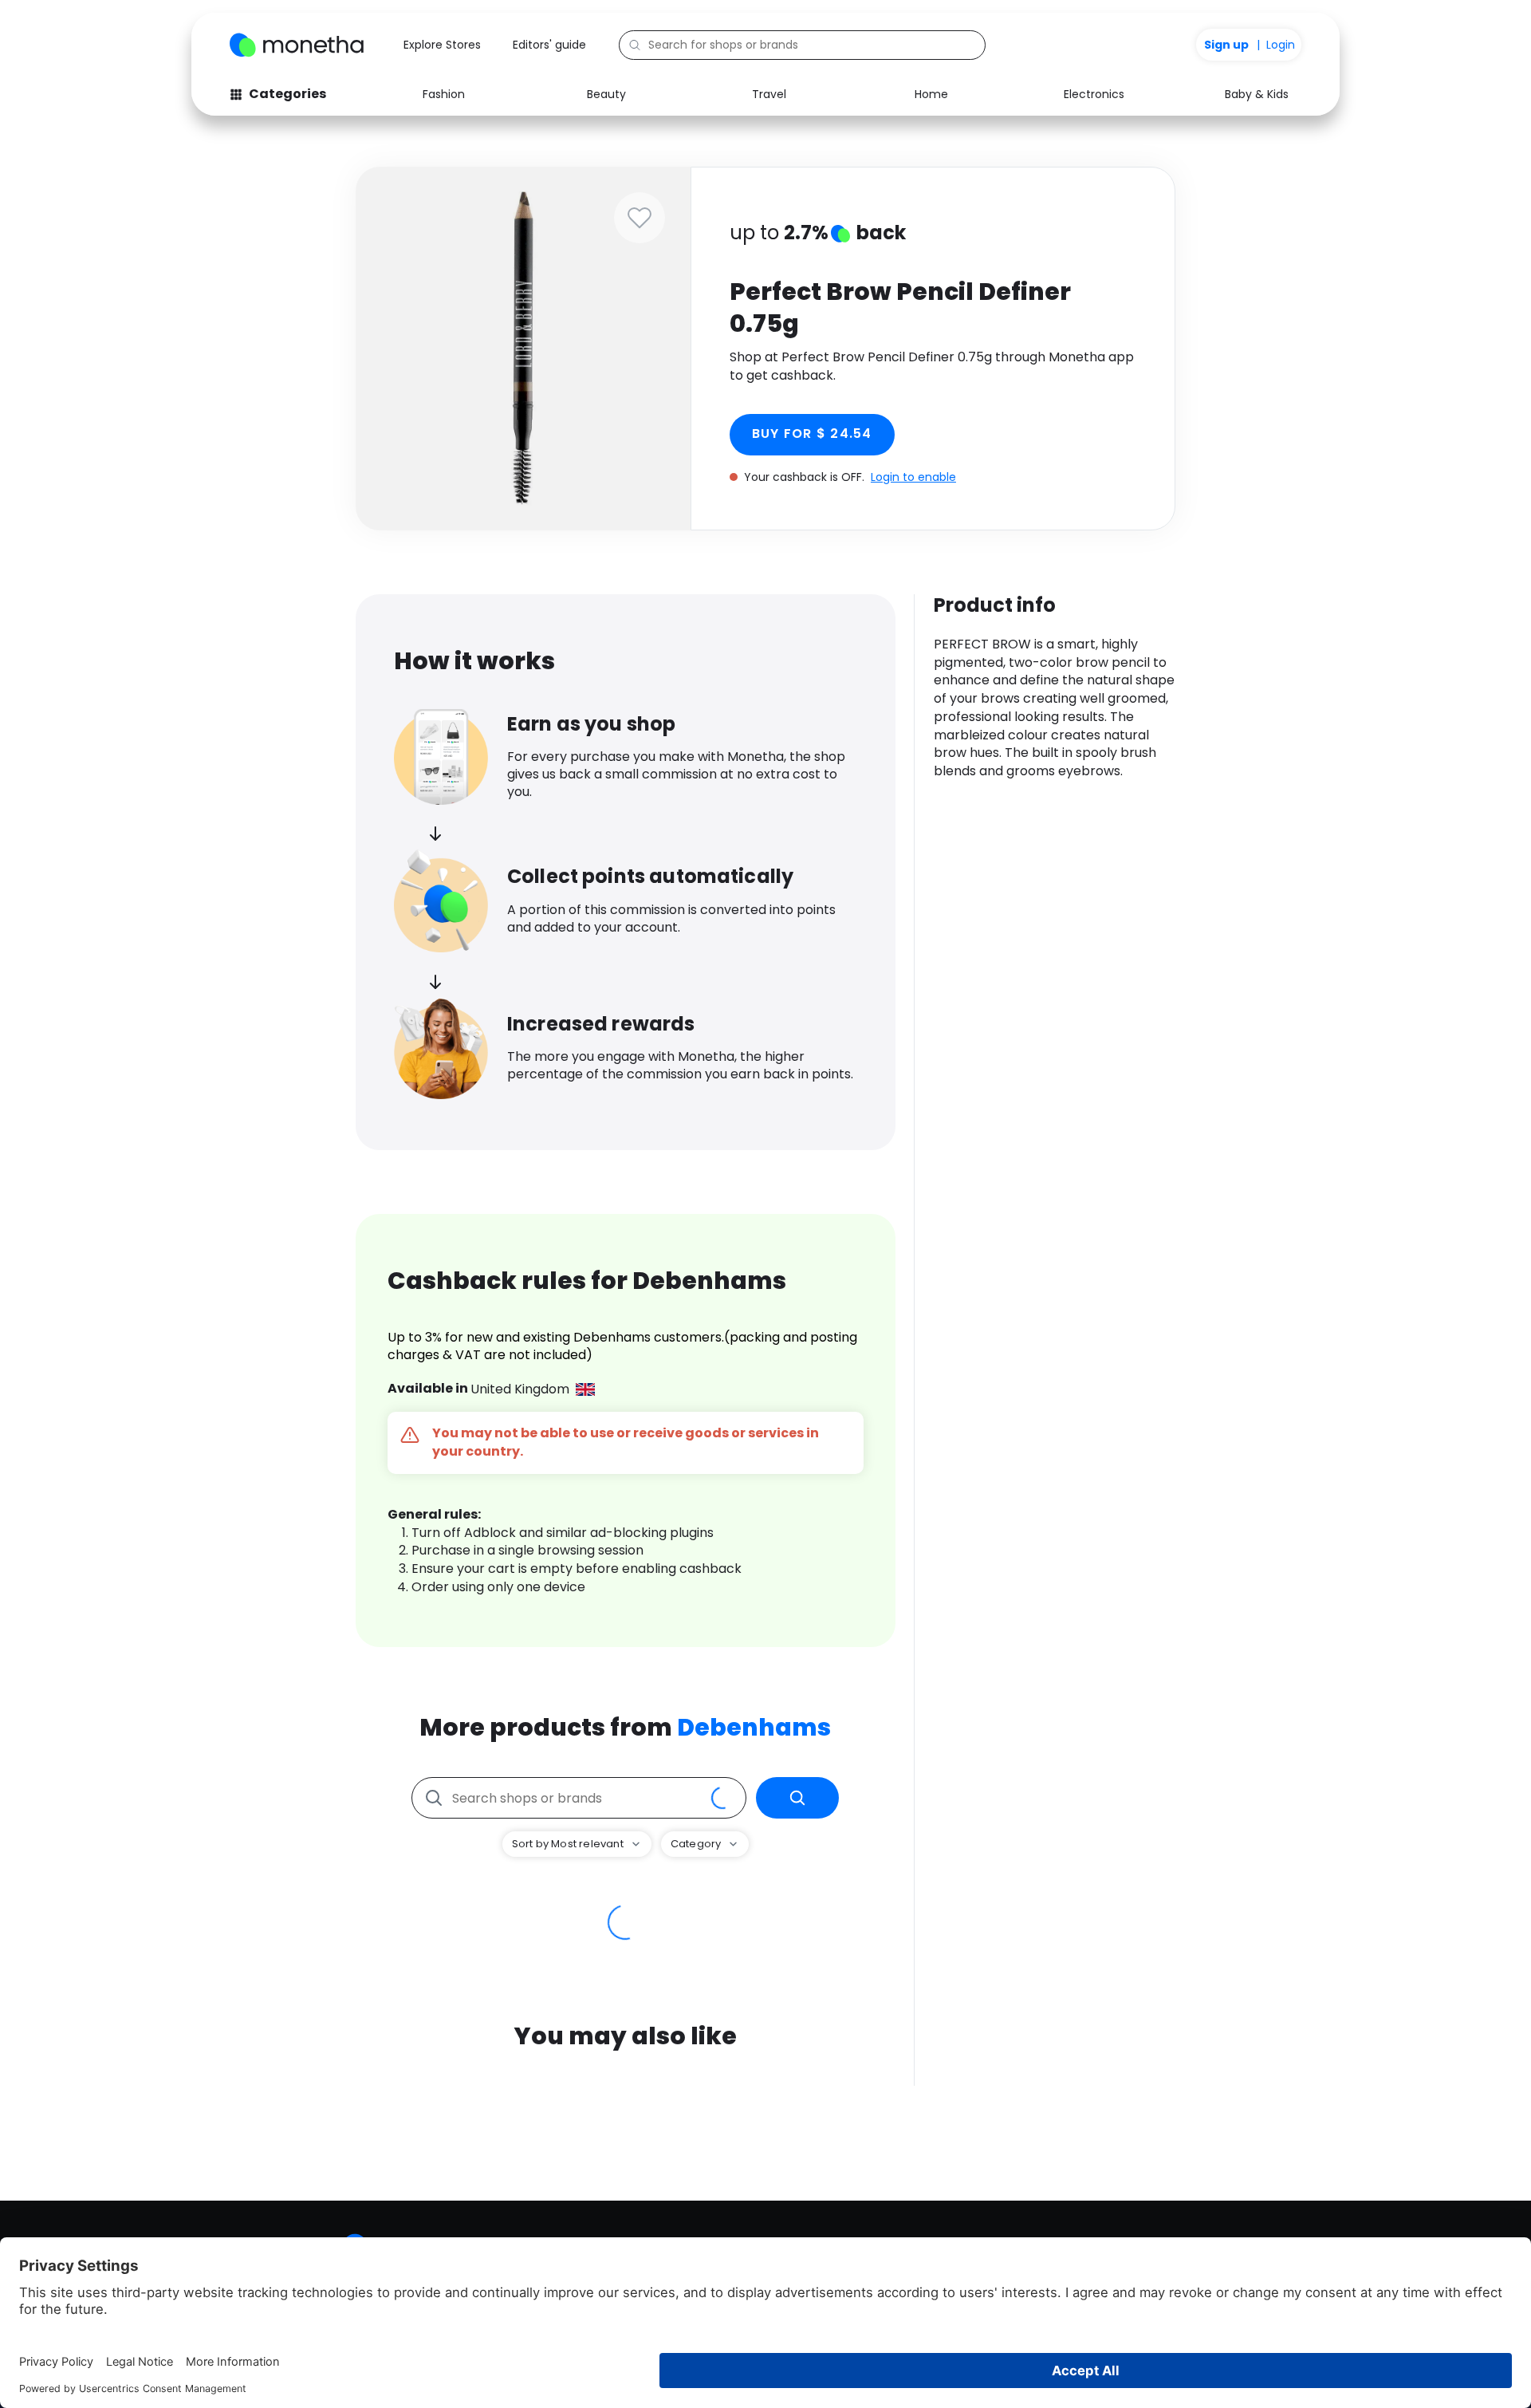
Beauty (606, 94)
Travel (769, 94)
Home (931, 94)
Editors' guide (549, 45)
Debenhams (754, 1727)
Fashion (444, 94)
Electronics (1094, 94)
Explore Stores (442, 45)
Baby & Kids (1257, 94)
